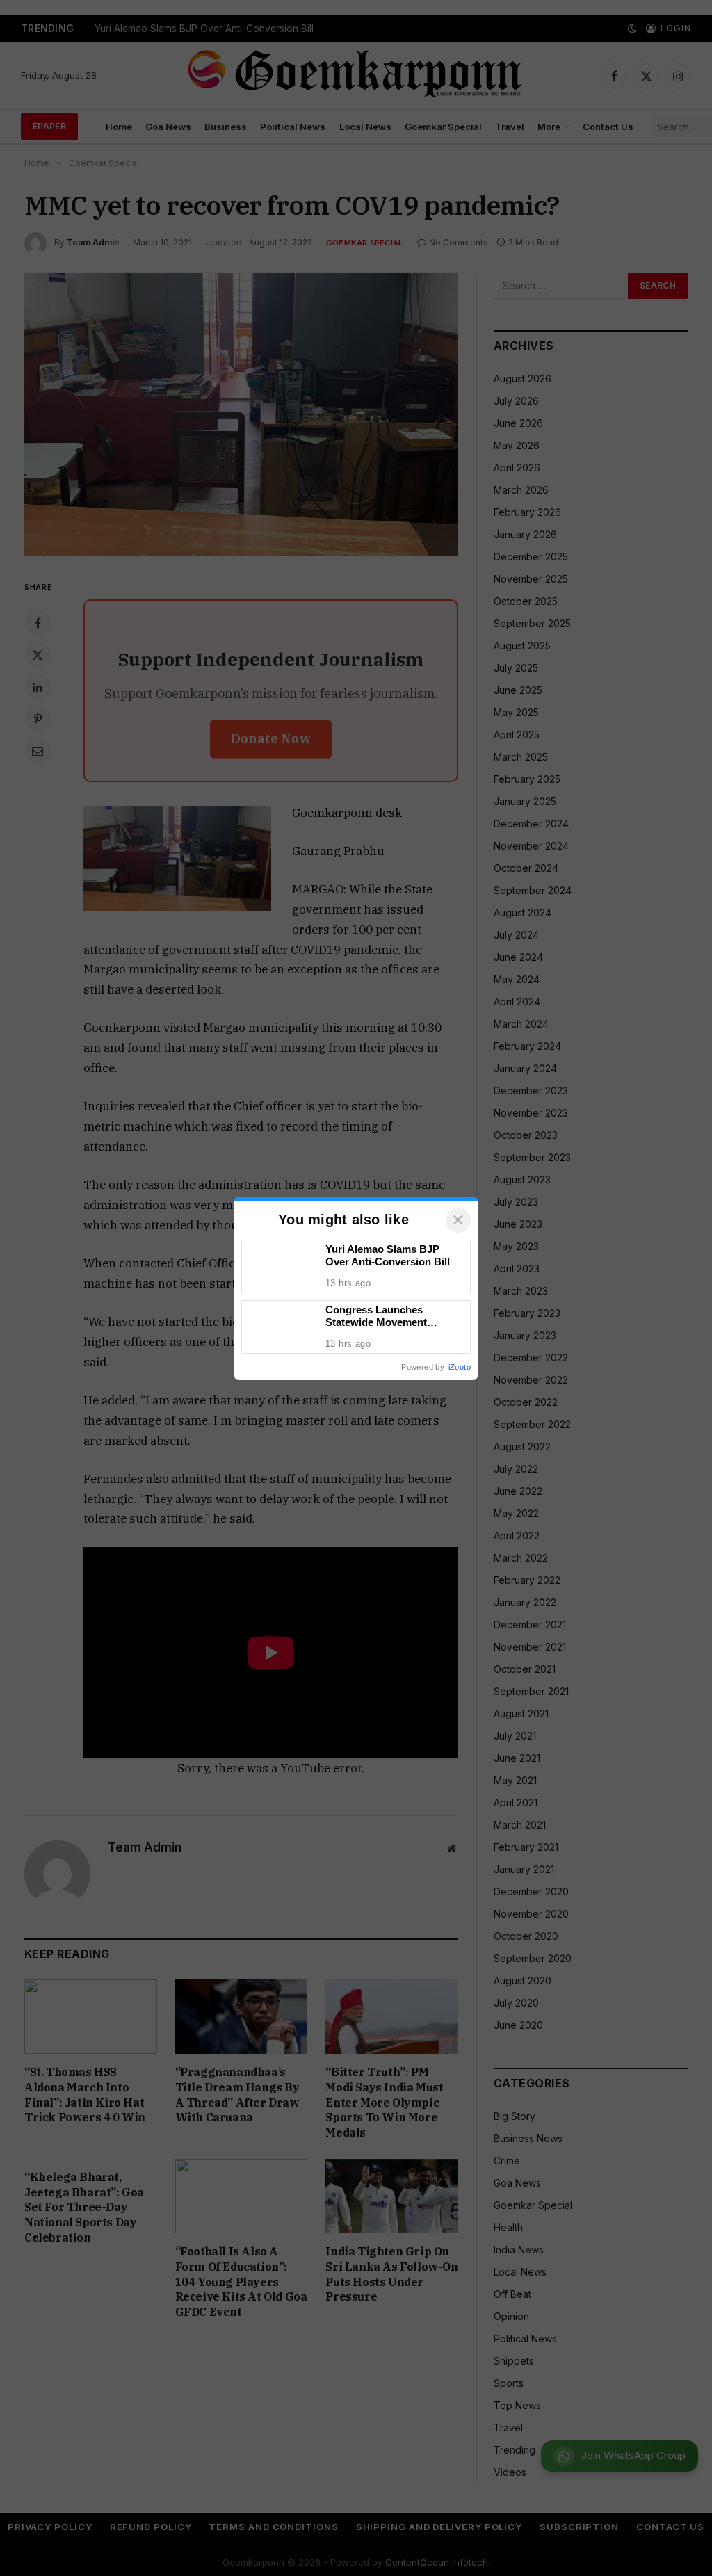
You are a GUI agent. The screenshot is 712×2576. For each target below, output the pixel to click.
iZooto (460, 1367)
